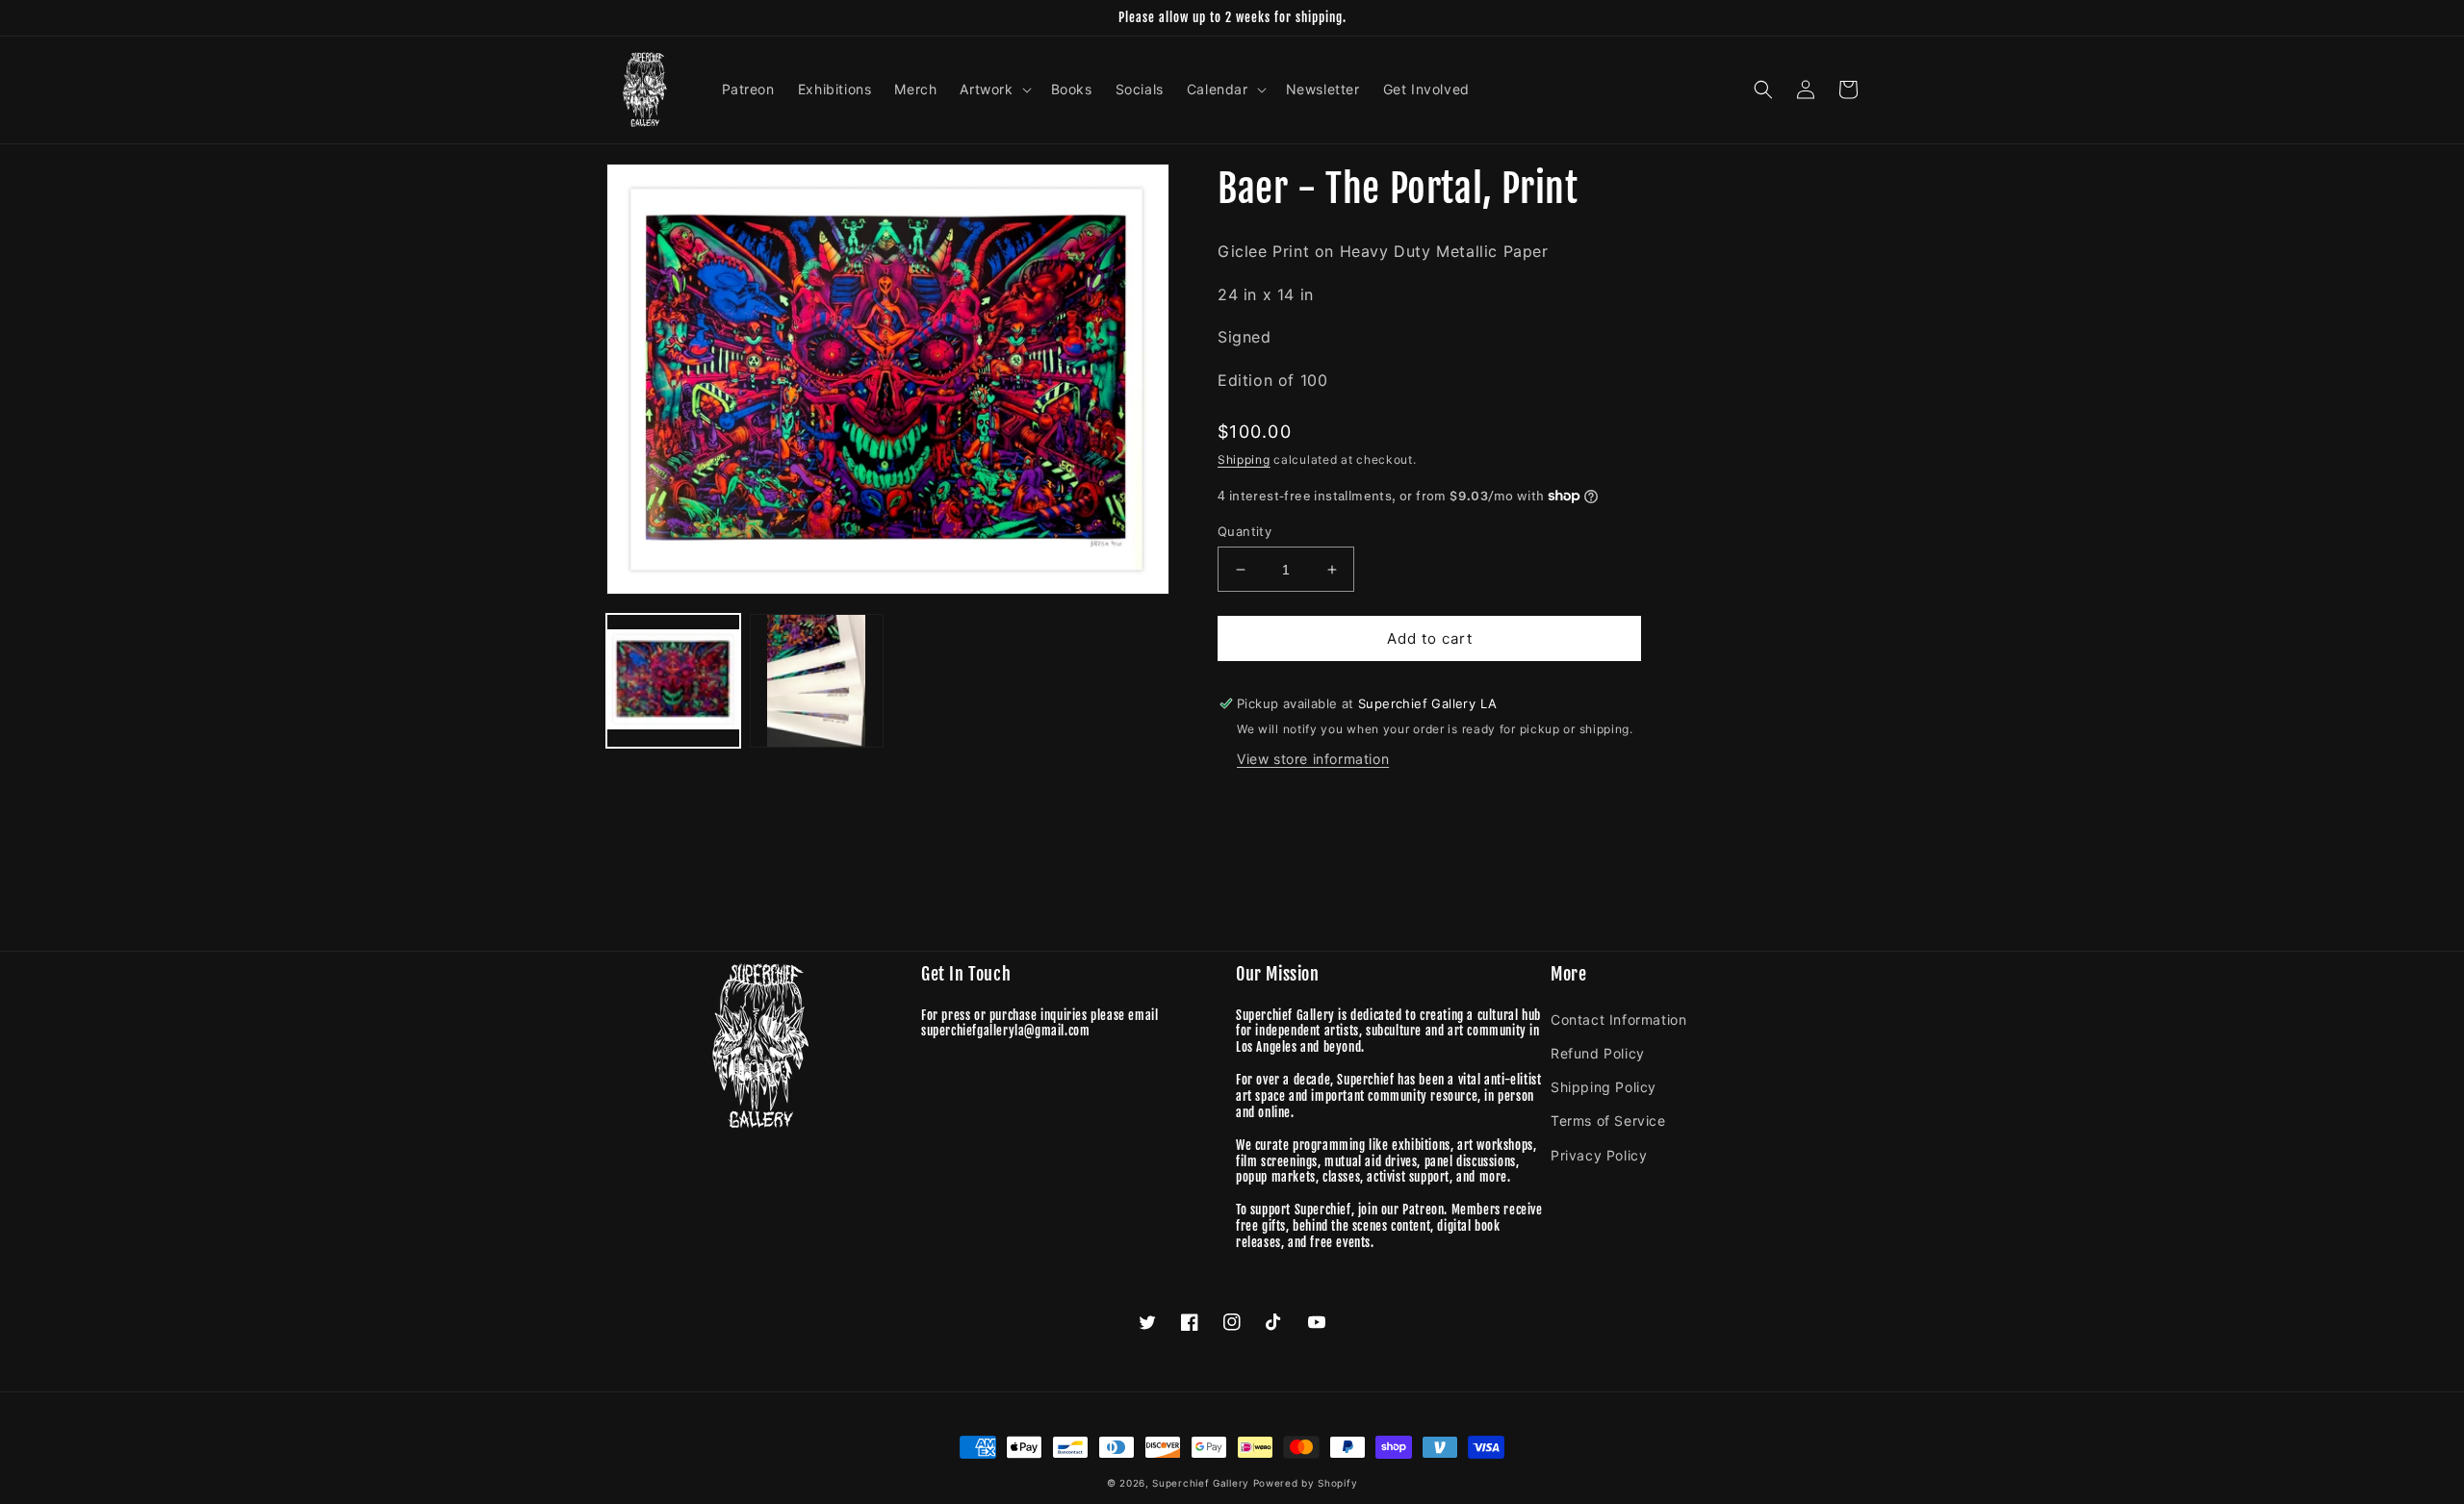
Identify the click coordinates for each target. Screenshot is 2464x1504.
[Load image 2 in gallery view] (817, 681)
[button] (993, 89)
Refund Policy (1598, 1053)
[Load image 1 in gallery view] (673, 681)
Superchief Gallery (1201, 1483)
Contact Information (1618, 1020)
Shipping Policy (1604, 1087)
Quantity (1245, 531)
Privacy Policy (1599, 1155)
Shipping (1244, 459)
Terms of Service (1608, 1121)
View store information (1313, 759)
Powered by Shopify (1306, 1483)
